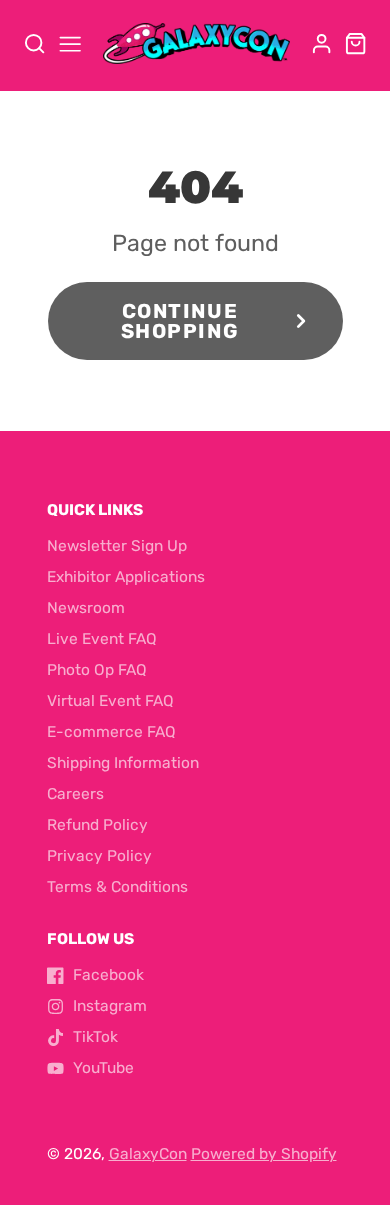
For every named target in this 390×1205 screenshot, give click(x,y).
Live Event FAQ (102, 639)
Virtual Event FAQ (110, 701)
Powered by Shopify (264, 1154)
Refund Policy (97, 825)
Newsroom (86, 608)
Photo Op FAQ (97, 670)
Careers (75, 794)
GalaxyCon (148, 1154)
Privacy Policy (99, 856)
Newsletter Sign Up (117, 546)
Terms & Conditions (117, 887)
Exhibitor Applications (126, 577)
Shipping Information (123, 763)
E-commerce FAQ (111, 732)
